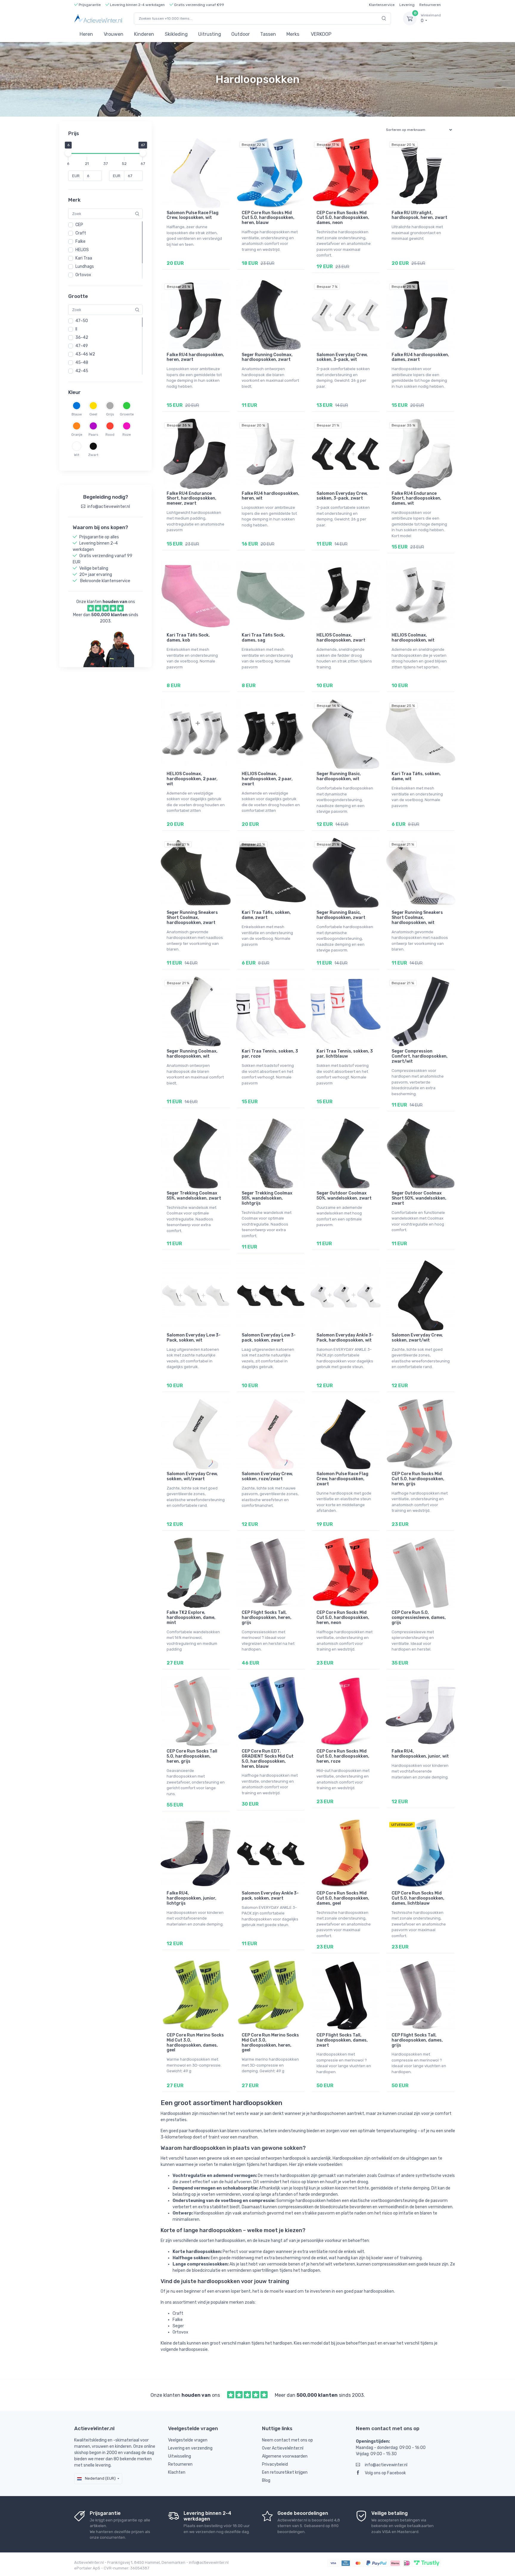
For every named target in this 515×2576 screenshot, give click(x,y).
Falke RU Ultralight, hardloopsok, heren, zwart (419, 215)
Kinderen (144, 34)
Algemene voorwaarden (285, 2456)
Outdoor (241, 34)
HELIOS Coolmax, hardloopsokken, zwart (341, 638)
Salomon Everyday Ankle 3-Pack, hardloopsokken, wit (345, 1338)
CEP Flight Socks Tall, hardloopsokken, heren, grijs (267, 1618)
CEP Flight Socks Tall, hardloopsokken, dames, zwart (342, 2040)
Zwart (93, 455)
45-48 (82, 363)
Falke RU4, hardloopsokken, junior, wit (420, 1754)
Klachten (177, 2472)
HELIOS (82, 250)
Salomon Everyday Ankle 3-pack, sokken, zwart (270, 1896)
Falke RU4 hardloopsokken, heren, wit (270, 496)
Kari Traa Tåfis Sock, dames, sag (263, 638)
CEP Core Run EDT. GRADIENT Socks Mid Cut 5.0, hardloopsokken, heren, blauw (268, 1759)
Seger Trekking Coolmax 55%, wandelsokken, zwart (194, 1196)
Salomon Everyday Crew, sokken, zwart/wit (417, 1338)
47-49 (82, 346)
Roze (127, 435)
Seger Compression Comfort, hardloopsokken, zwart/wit (420, 1056)
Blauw (77, 414)
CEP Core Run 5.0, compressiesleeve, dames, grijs (419, 1618)
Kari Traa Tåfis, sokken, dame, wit (416, 776)
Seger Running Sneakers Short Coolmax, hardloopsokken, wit (417, 918)
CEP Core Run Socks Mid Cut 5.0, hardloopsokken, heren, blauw (268, 218)
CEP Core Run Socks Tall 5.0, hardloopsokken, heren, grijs (192, 1756)
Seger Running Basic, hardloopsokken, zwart (341, 915)
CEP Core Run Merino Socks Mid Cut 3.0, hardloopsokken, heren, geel (270, 2043)
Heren (86, 34)
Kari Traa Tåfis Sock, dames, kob (188, 638)
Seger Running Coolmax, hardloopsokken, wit (192, 1054)
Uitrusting (210, 34)
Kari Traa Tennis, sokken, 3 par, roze (270, 1054)
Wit (77, 455)
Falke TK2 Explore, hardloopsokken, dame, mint (191, 1618)
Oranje (77, 435)
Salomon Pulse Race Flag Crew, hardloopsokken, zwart (342, 1479)
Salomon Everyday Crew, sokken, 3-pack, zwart (342, 496)
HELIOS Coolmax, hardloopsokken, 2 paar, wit (192, 779)
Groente (127, 414)
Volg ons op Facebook (385, 2473)
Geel (93, 414)
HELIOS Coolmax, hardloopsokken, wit (413, 638)
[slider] (68, 153)
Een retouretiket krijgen (285, 2472)
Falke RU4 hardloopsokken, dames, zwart (420, 357)
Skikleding (176, 34)
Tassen (268, 34)
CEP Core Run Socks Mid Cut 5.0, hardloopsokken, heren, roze (343, 1756)
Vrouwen (114, 34)
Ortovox (83, 275)
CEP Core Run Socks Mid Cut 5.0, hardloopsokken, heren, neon (343, 1618)
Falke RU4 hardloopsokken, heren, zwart (195, 357)
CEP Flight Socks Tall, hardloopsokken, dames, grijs (417, 2040)
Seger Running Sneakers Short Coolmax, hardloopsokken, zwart (192, 918)
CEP (79, 225)
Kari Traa (84, 258)
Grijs (110, 414)
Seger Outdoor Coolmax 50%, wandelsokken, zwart (344, 1196)
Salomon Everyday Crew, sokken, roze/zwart (267, 1476)
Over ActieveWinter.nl (283, 2448)
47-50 (82, 321)
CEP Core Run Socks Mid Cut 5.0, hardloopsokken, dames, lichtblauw (418, 1898)
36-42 (82, 337)
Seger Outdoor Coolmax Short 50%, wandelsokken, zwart (419, 1198)
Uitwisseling (180, 2456)
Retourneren (430, 5)
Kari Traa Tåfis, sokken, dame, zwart (266, 915)
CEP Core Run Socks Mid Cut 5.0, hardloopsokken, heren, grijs (418, 1479)
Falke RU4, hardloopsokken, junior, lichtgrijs (191, 1898)
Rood (110, 435)
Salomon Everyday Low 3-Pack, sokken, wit (194, 1338)
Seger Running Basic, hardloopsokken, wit (339, 776)
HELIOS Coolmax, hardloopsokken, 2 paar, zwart (267, 779)
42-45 (82, 371)
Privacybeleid (275, 2464)
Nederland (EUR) (100, 2478)
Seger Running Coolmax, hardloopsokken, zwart (267, 357)
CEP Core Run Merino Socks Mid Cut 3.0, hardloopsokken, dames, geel (195, 2043)
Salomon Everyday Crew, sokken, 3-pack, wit (342, 357)
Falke (80, 241)
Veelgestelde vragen (188, 2440)
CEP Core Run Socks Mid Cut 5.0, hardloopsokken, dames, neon (343, 218)
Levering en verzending (190, 2448)
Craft (81, 233)
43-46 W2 (85, 354)
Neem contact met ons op (287, 2440)
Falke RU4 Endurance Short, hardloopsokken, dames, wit (417, 499)
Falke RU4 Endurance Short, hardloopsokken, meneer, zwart (191, 499)
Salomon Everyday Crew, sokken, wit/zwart (192, 1476)
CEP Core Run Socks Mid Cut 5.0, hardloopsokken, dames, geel (343, 1898)
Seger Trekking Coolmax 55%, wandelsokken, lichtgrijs (267, 1198)
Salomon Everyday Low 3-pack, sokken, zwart (269, 1338)
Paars (93, 435)
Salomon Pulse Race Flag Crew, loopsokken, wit (193, 215)
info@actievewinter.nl (386, 2465)
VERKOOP (321, 34)
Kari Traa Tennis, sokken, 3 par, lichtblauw (345, 1054)
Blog (266, 2480)
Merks (293, 34)
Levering (407, 5)
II (76, 329)
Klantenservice (382, 5)
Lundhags (85, 266)
